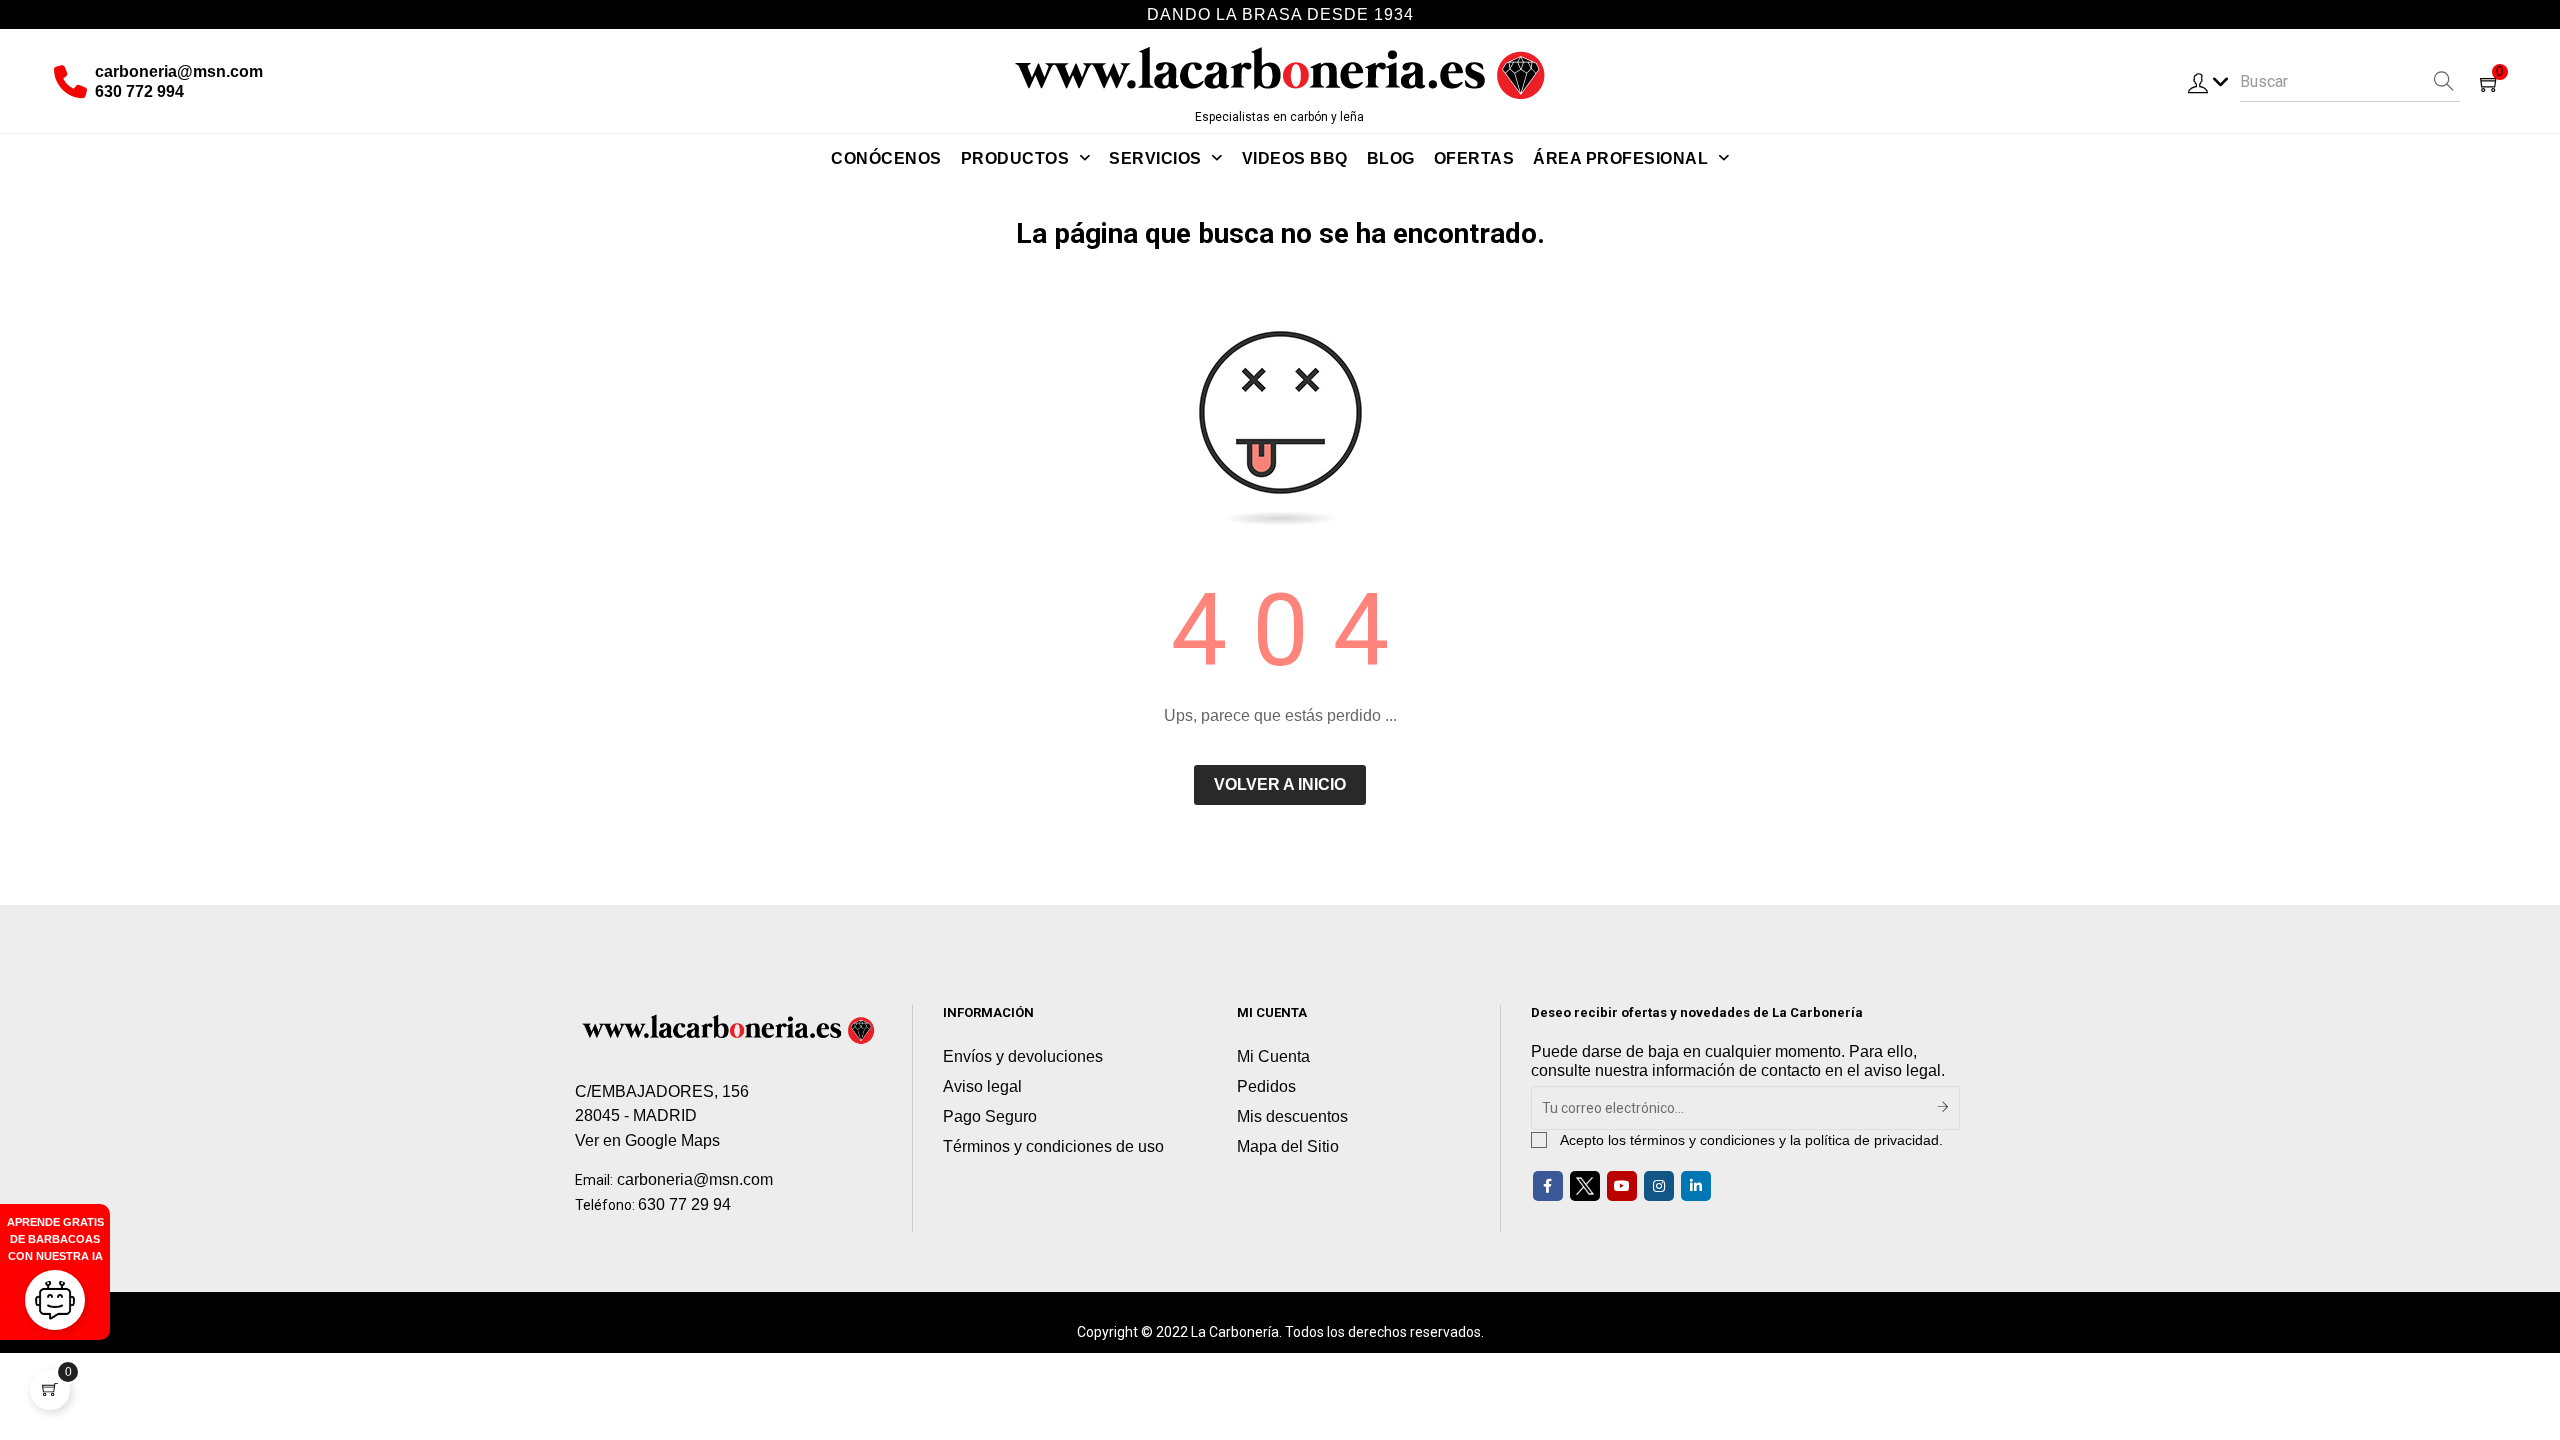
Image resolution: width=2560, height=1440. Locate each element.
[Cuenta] (2209, 82)
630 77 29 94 (684, 1204)
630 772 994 (139, 91)
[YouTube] (1622, 1186)
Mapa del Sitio (1288, 1146)
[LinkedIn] (1696, 1186)
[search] (2444, 82)
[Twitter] (1585, 1186)
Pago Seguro (990, 1116)
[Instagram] (1659, 1186)
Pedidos (1266, 1086)
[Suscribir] (1943, 1108)
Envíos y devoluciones (1023, 1056)
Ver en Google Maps (647, 1140)
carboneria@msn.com (179, 71)
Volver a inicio (1280, 784)
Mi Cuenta (1273, 1056)
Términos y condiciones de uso (1053, 1146)
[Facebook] (1548, 1186)
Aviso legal (982, 1086)
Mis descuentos (1292, 1116)
